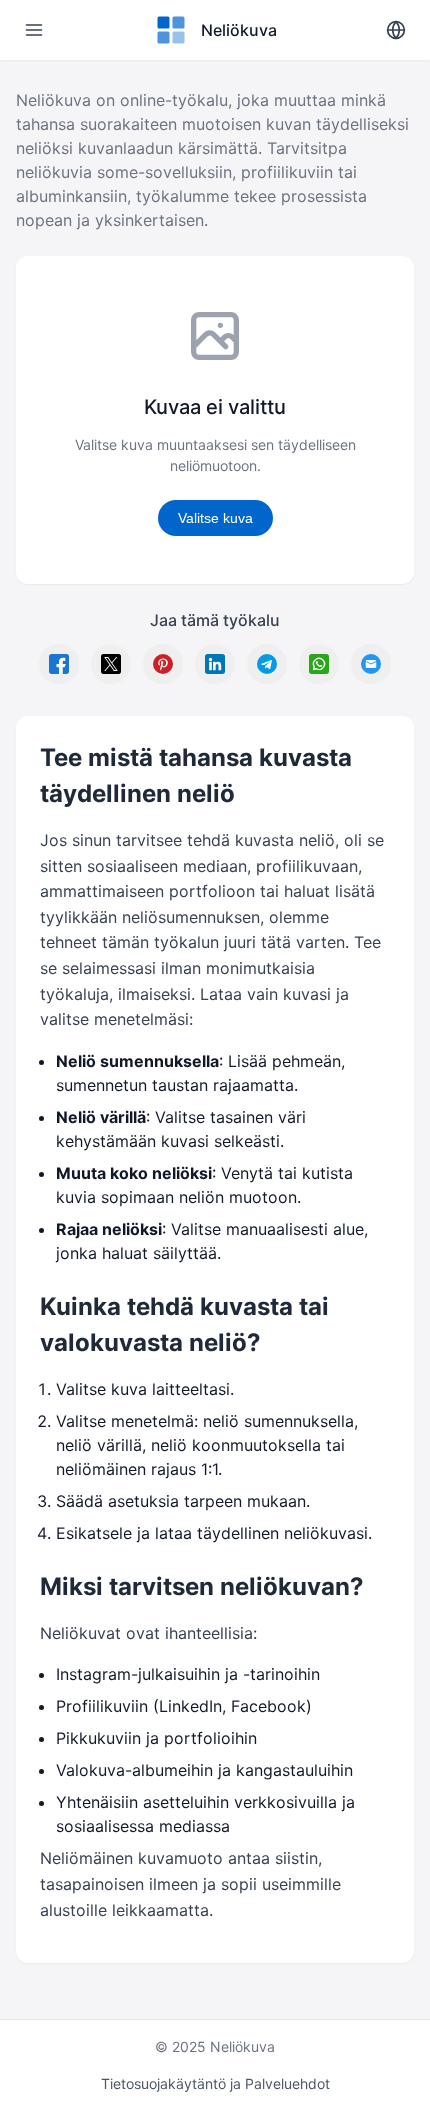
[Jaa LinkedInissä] (215, 664)
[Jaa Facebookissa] (59, 664)
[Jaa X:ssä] (111, 664)
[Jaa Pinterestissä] (163, 664)
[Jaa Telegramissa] (267, 664)
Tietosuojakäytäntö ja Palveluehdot (215, 2083)
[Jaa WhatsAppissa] (319, 664)
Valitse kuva (215, 518)
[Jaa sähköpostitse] (371, 664)
